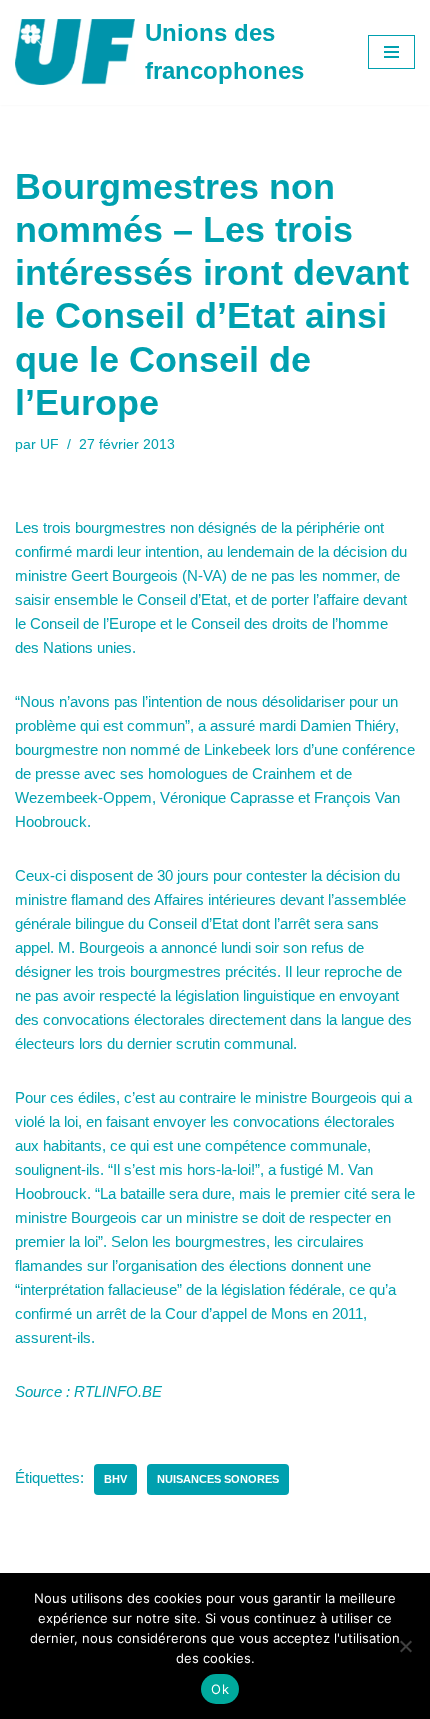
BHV (115, 1479)
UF (49, 444)
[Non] (405, 1646)
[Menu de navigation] (391, 52)
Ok (220, 1689)
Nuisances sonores (218, 1479)
